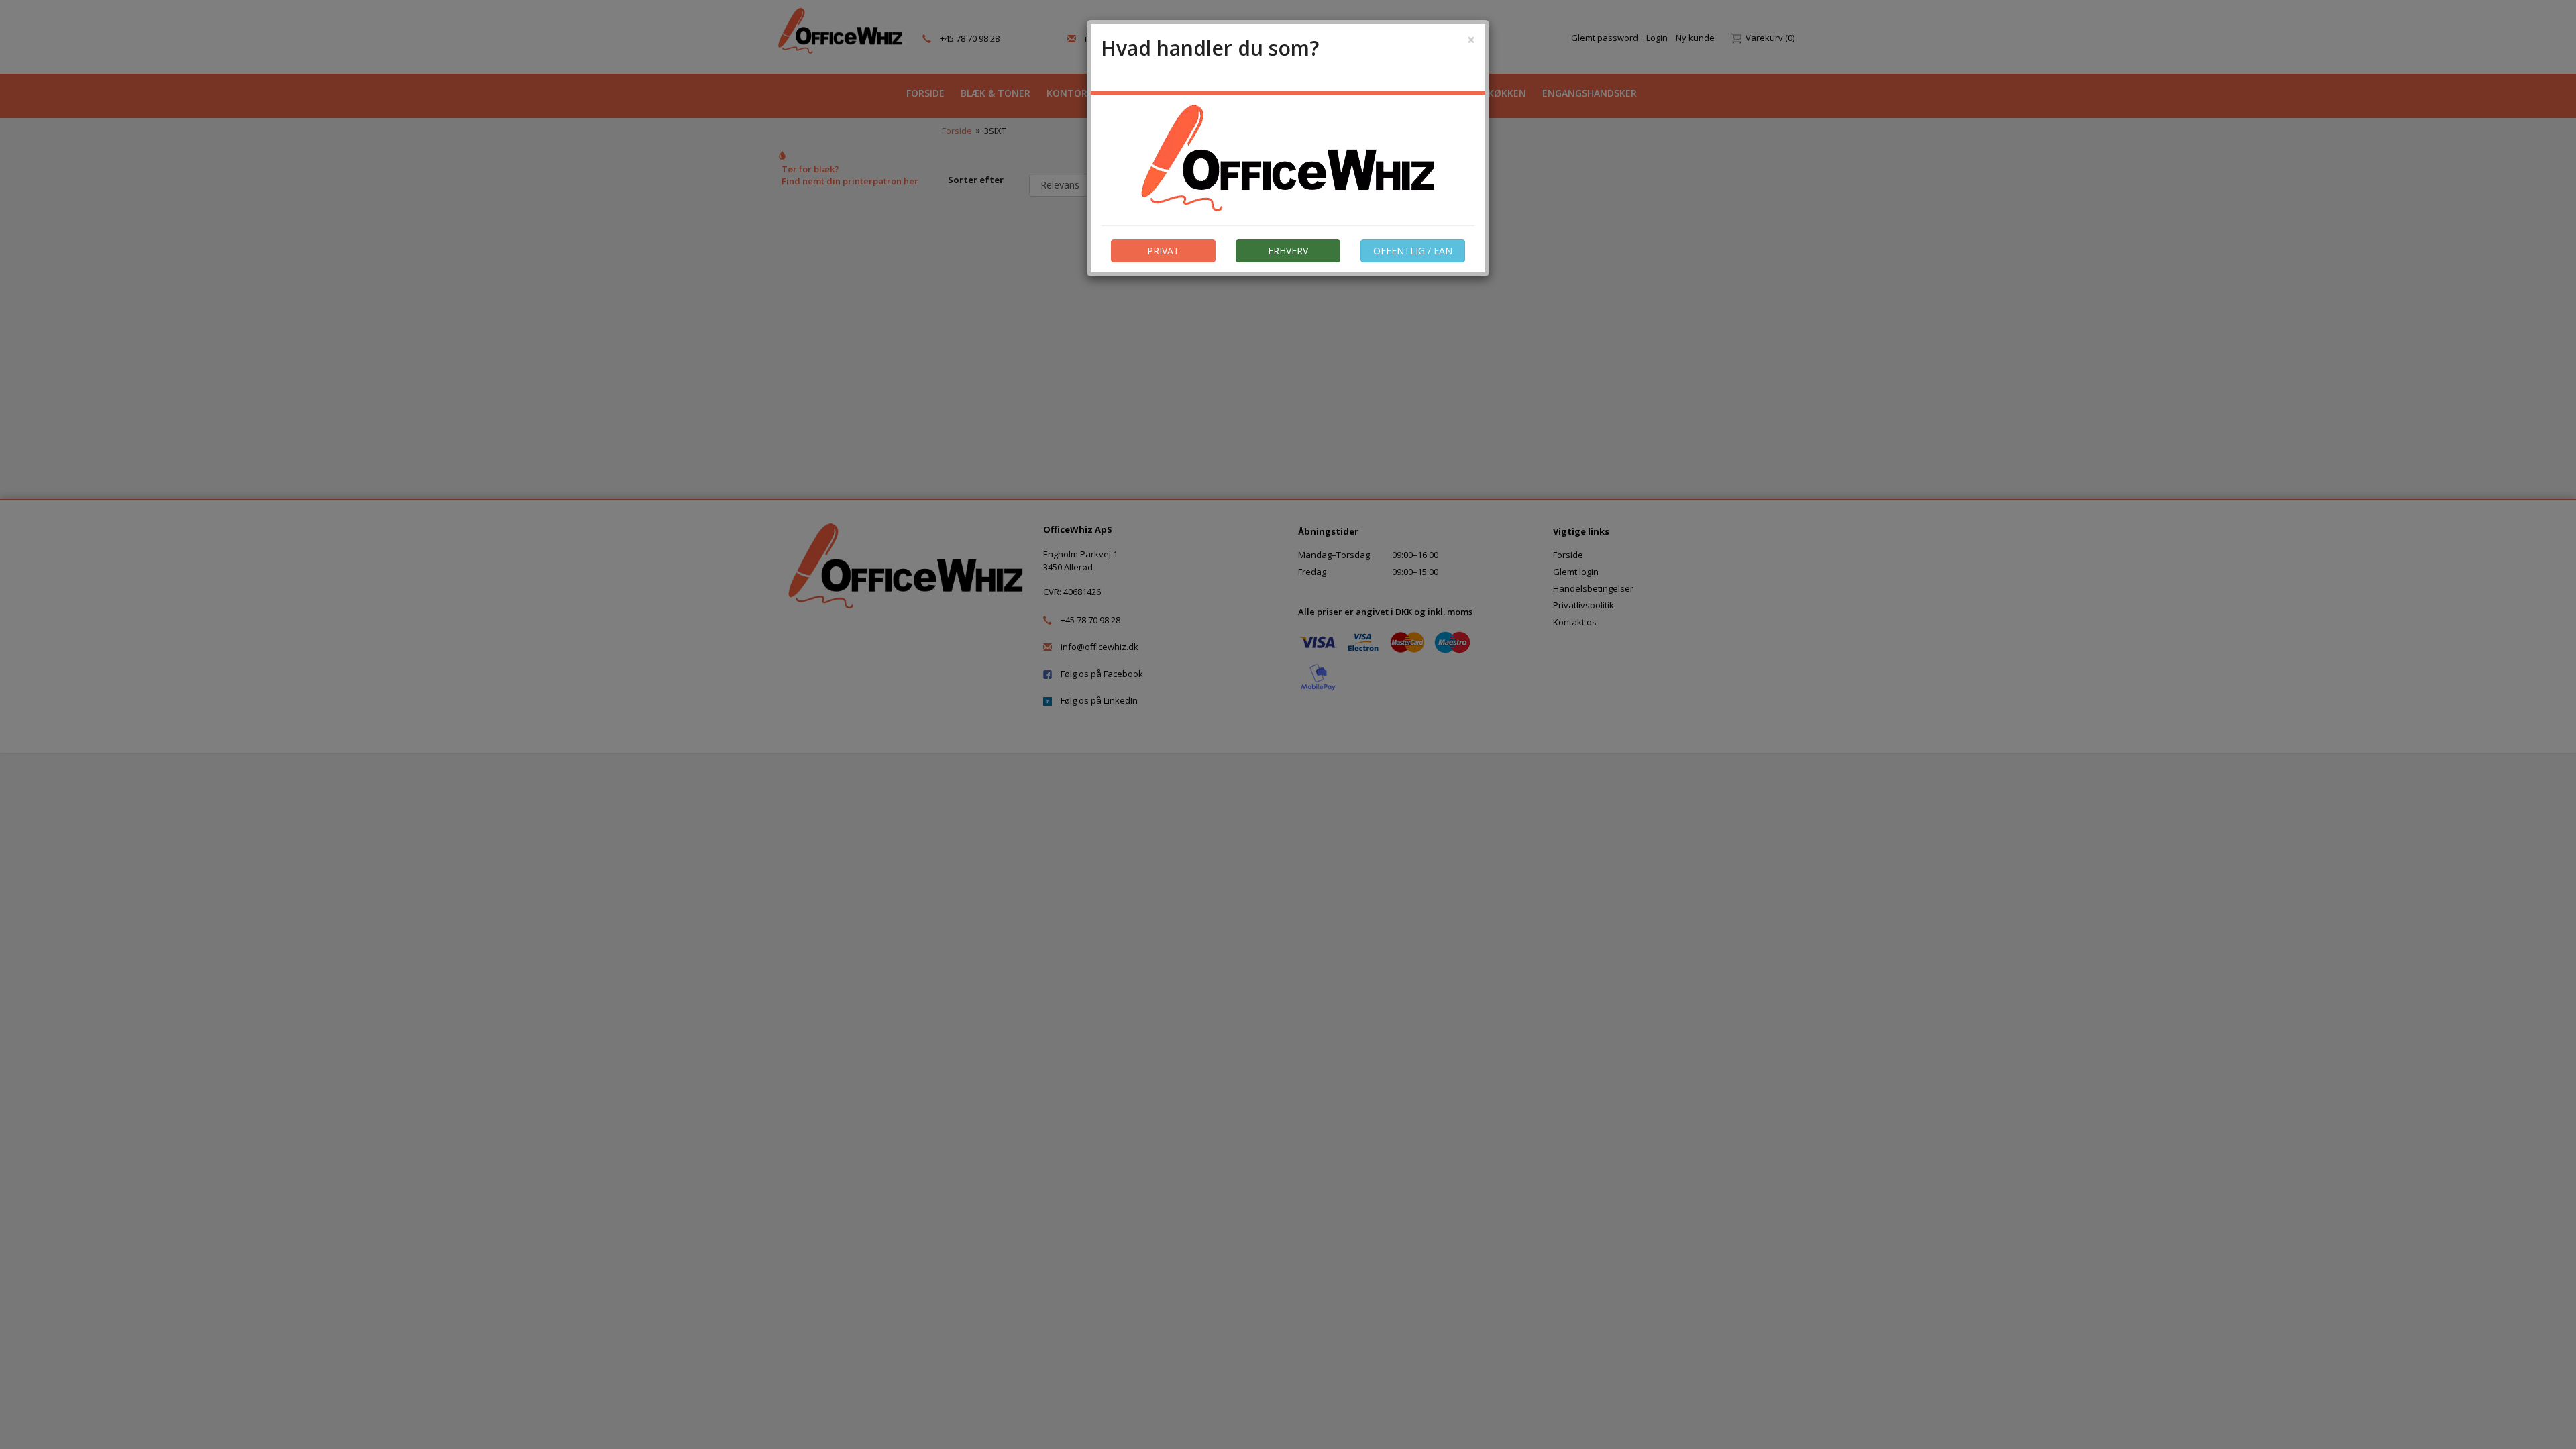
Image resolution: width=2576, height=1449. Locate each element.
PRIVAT (1163, 251)
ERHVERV (1288, 251)
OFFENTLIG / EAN (1413, 251)
